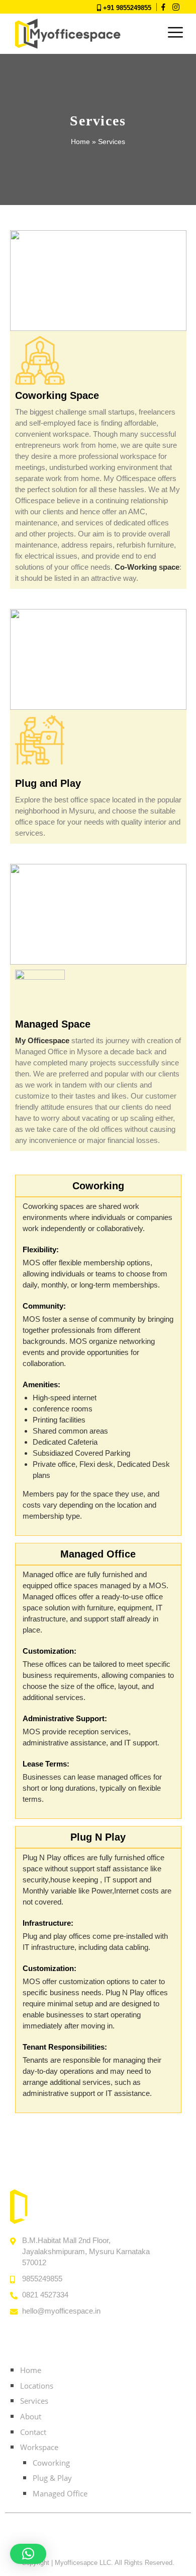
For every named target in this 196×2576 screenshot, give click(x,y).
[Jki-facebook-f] (163, 7)
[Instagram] (176, 7)
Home (80, 142)
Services (34, 2401)
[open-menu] (175, 33)
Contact (33, 2432)
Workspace (39, 2447)
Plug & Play (52, 2478)
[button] (28, 2554)
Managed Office (60, 2493)
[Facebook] (83, 2539)
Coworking (51, 2463)
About (31, 2416)
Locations (37, 2386)
